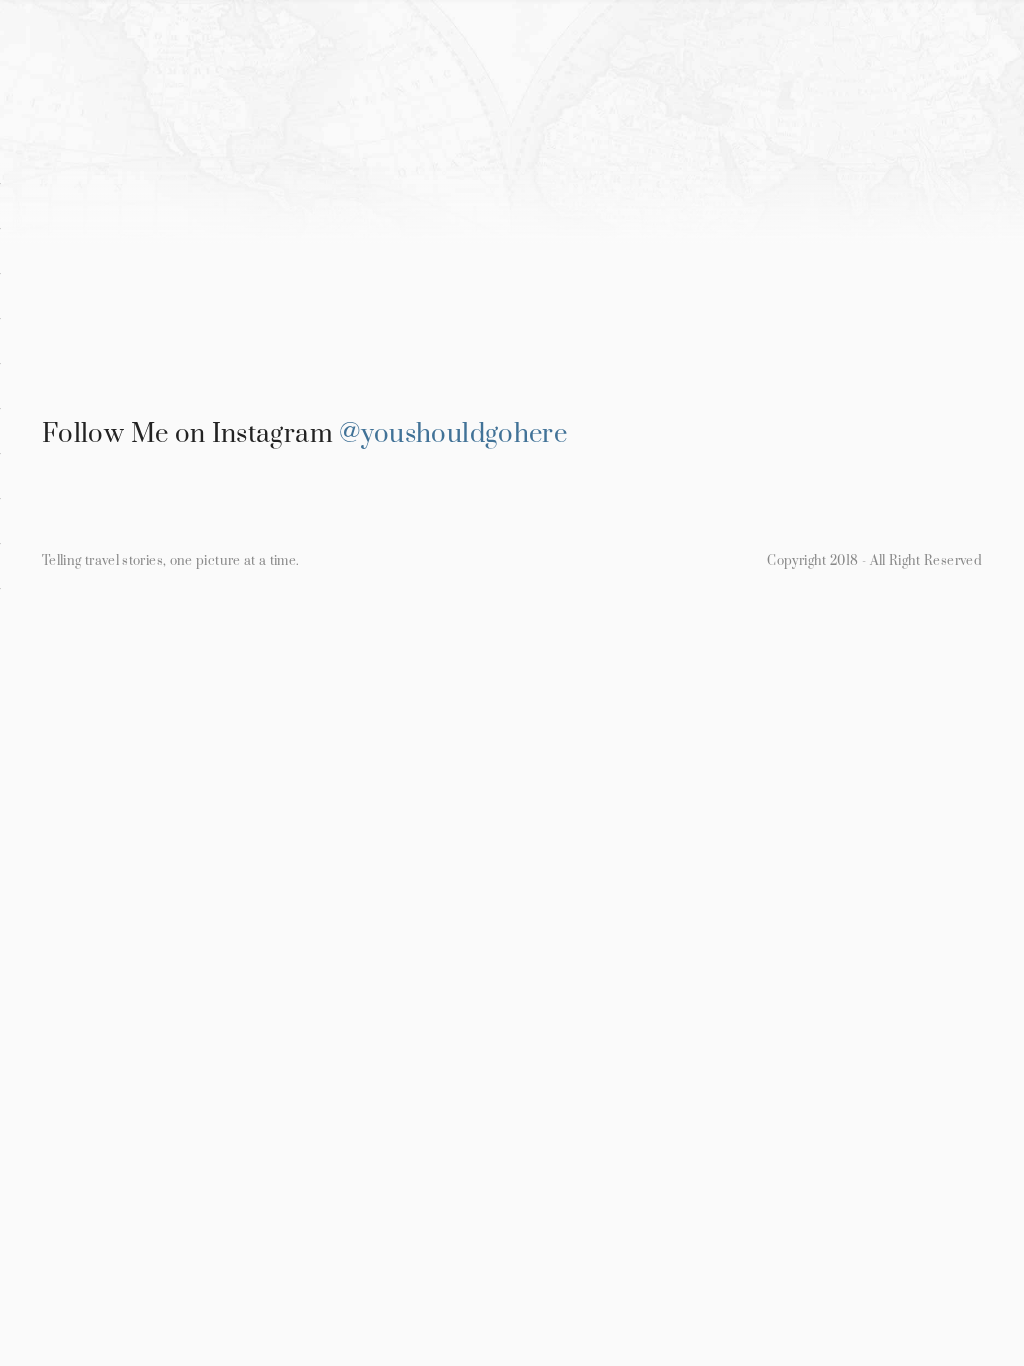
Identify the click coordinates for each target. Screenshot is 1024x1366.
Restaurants (468, 166)
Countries (230, 166)
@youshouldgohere (453, 434)
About (590, 166)
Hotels (344, 166)
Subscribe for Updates (750, 166)
